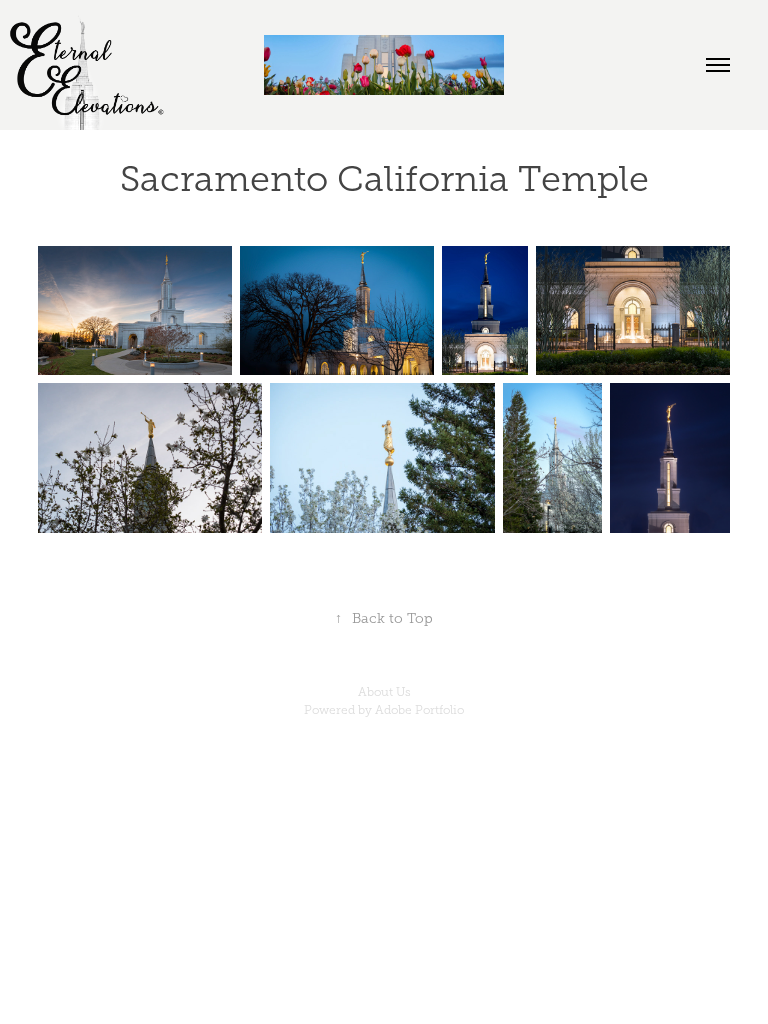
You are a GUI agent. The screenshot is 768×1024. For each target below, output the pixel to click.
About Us (384, 692)
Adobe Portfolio (419, 710)
